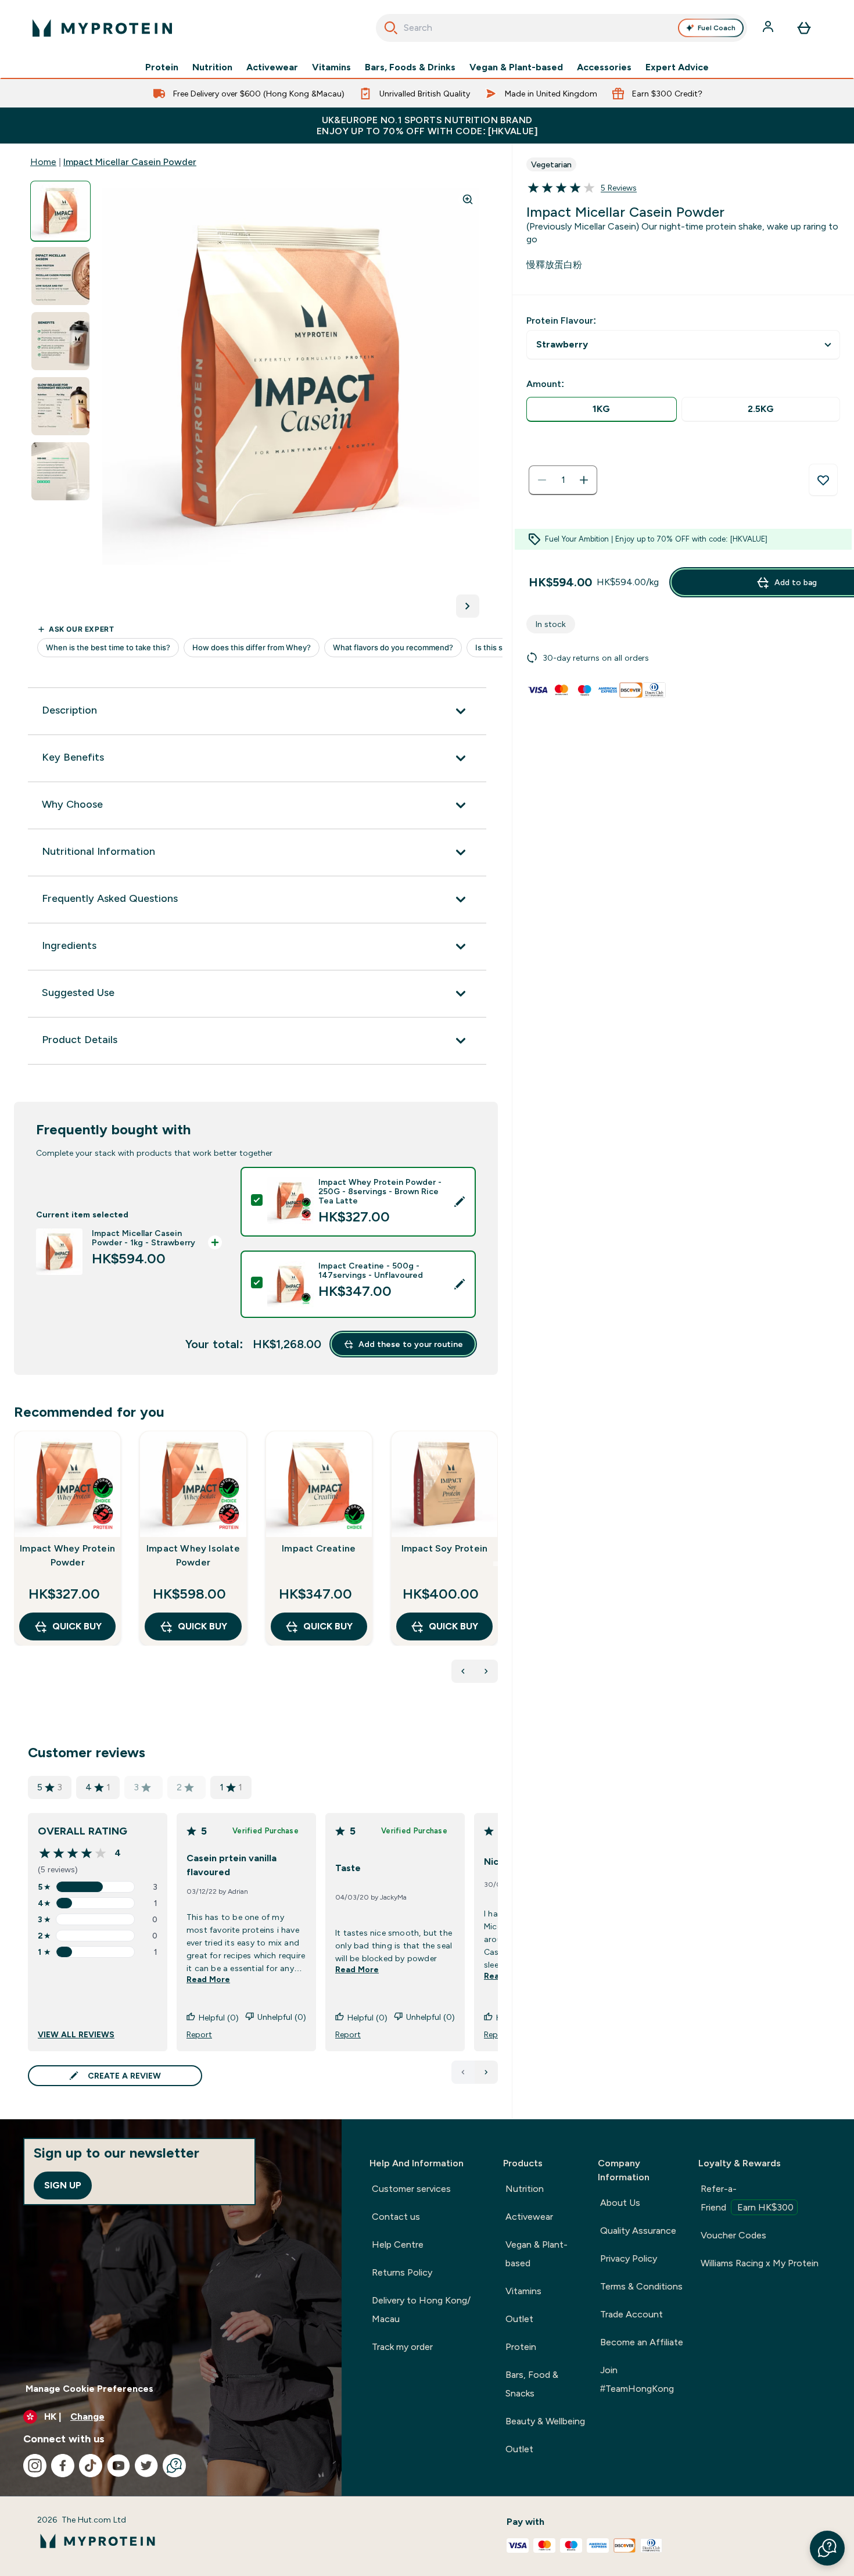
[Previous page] (463, 2072)
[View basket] (804, 28)
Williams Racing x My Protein (760, 2263)
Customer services (411, 2189)
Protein (162, 67)
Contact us (396, 2217)
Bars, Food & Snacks (532, 2384)
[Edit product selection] (460, 1202)
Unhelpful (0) (282, 2017)
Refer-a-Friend (747, 2198)
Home (43, 162)
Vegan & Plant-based (516, 67)
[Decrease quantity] (542, 480)
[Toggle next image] (468, 606)
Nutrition (212, 67)
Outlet (519, 2319)
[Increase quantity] (584, 480)
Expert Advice (677, 67)
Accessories (604, 67)
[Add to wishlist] (823, 480)
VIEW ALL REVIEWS (76, 2034)
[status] (563, 480)
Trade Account (631, 2314)
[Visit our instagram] (35, 2466)
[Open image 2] (60, 276)
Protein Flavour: (561, 320)
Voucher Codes (733, 2235)
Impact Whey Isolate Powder (193, 1555)
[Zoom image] (468, 199)
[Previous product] (463, 1671)
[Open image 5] (60, 472)
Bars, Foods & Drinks (410, 67)
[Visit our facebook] (63, 2466)
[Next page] (486, 2072)
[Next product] (486, 1671)
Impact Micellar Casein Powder (130, 162)
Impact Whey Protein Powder (67, 1555)
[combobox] (561, 28)
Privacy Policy (629, 2258)
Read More (208, 1979)
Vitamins (331, 67)
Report (199, 2034)
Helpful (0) (219, 2018)
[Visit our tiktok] (91, 2466)
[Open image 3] (60, 341)
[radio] (602, 409)
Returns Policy (402, 2272)
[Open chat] (174, 2466)
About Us (620, 2203)
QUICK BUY (77, 1626)
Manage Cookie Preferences (89, 2389)
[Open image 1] (60, 211)
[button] (827, 2548)
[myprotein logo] (102, 28)
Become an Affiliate (642, 2342)
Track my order (402, 2347)
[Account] (769, 28)
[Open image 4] (60, 406)
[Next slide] (496, 1564)
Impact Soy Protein (445, 1548)
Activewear (272, 67)
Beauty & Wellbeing (545, 2421)
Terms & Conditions (641, 2286)
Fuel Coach (717, 28)
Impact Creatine (319, 1548)
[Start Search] (391, 28)
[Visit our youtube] (119, 2466)
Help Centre (398, 2244)
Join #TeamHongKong (637, 2379)
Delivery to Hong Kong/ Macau (421, 2310)
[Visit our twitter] (146, 2466)
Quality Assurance (638, 2231)
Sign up (63, 2185)
